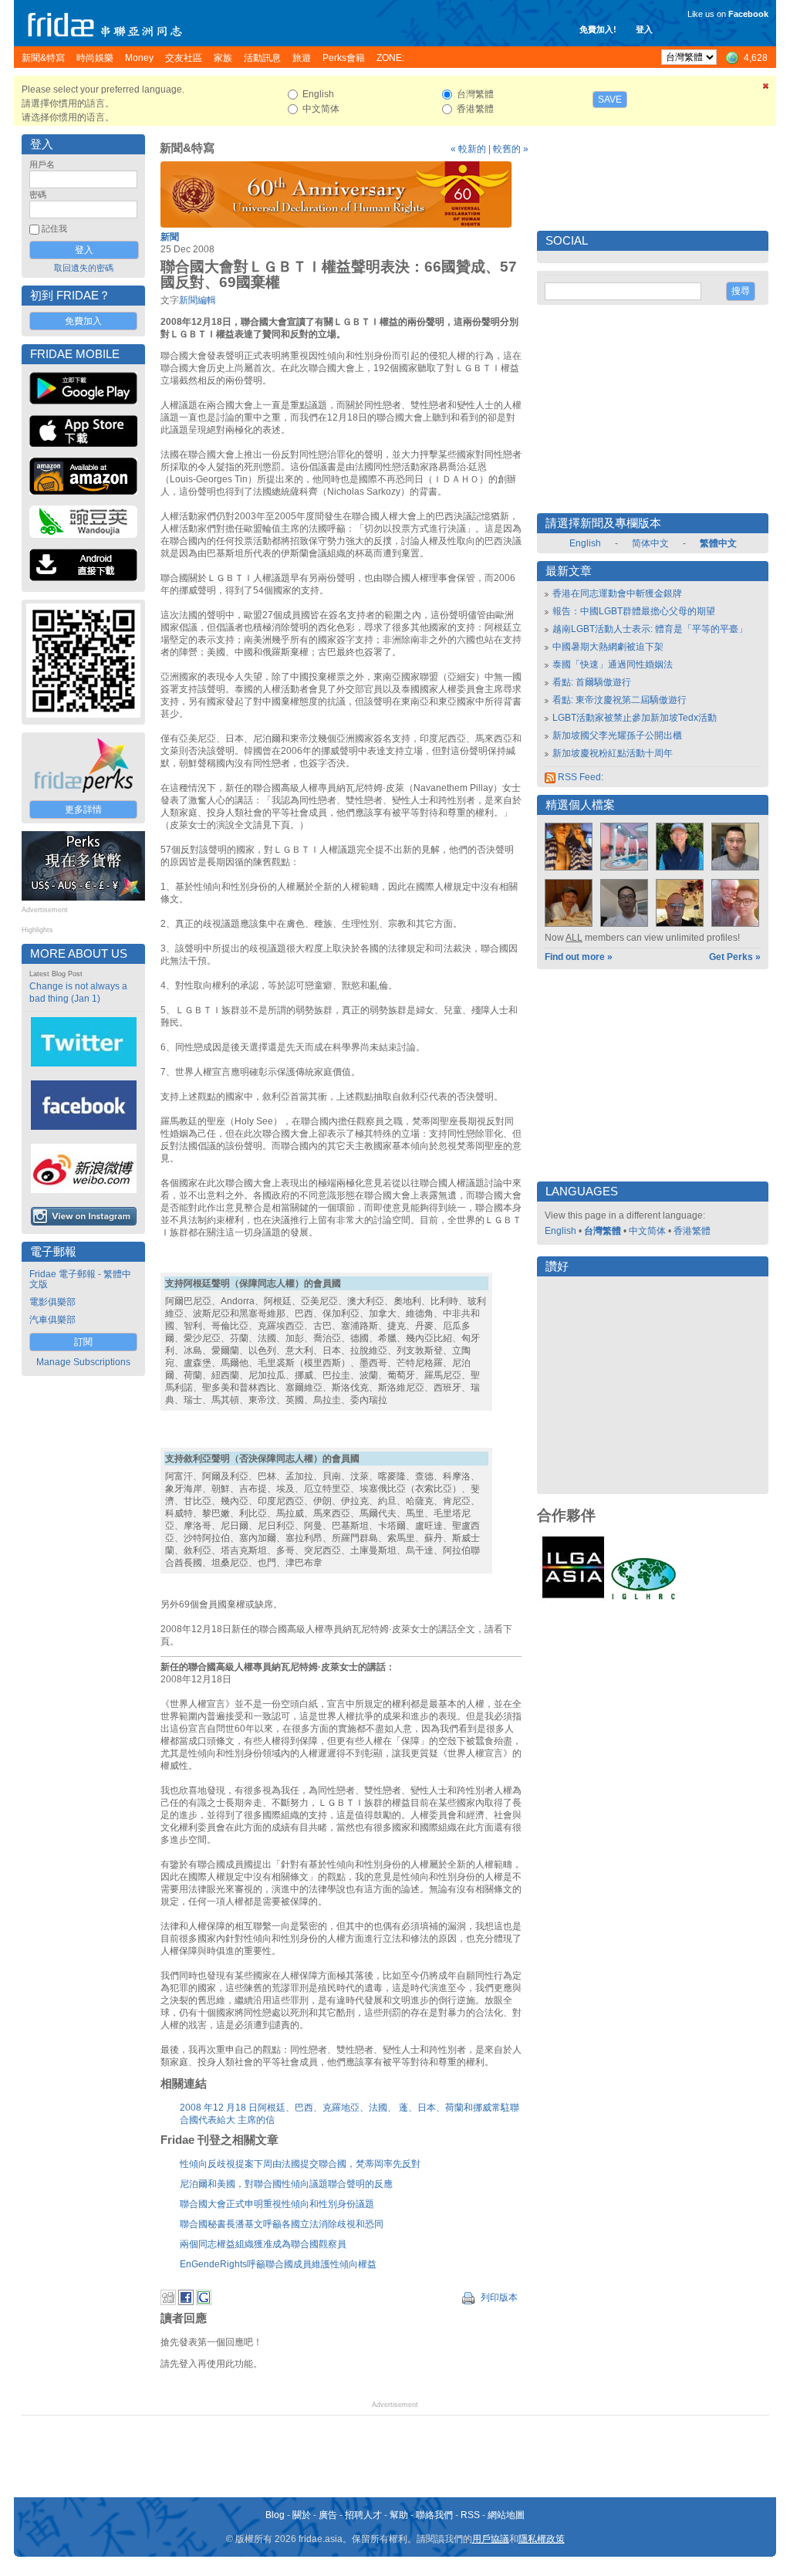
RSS (470, 2515)
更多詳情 (83, 810)
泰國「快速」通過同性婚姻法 (613, 664)
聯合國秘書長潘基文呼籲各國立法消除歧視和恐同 (282, 2224)
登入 (644, 29)
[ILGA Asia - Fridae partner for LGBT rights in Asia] (573, 1598)
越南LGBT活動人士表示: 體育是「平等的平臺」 (650, 629)
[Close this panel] (766, 89)
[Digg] (168, 2302)
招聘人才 (363, 2515)
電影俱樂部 (52, 1302)
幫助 (399, 2515)
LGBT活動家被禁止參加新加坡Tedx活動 (635, 718)
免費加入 (83, 321)
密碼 (38, 194)
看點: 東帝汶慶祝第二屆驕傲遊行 (620, 700)
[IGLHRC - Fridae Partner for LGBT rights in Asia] (643, 1598)
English (585, 543)
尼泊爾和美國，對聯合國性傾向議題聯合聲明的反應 (286, 2184)
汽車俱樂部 (52, 1320)
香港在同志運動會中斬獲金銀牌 (617, 593)
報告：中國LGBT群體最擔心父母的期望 (634, 611)
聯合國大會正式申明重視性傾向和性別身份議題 (277, 2204)
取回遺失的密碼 (84, 268)
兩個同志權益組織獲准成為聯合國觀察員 (263, 2244)
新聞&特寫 (187, 148)
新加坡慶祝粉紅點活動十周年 (613, 753)
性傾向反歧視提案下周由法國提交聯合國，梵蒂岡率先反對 (300, 2164)
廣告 (328, 2515)
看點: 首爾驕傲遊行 (592, 682)
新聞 (170, 237)
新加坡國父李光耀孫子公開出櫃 (617, 735)
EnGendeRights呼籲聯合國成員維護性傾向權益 (278, 2264)
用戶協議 (491, 2539)
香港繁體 (692, 1231)
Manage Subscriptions (83, 1362)
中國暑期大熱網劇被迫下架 (608, 647)
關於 (302, 2515)
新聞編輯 (197, 300)
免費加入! (598, 29)
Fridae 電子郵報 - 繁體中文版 (80, 1279)
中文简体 (647, 1231)
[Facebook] (186, 2302)
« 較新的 (468, 149)
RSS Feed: (579, 777)
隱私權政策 (542, 2539)
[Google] (204, 2302)
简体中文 (650, 543)
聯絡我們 (434, 2515)
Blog (275, 2515)
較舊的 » (511, 149)
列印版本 (498, 2297)
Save (610, 100)
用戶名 (42, 164)
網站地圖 (506, 2515)
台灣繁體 (603, 1231)
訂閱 (83, 1342)
